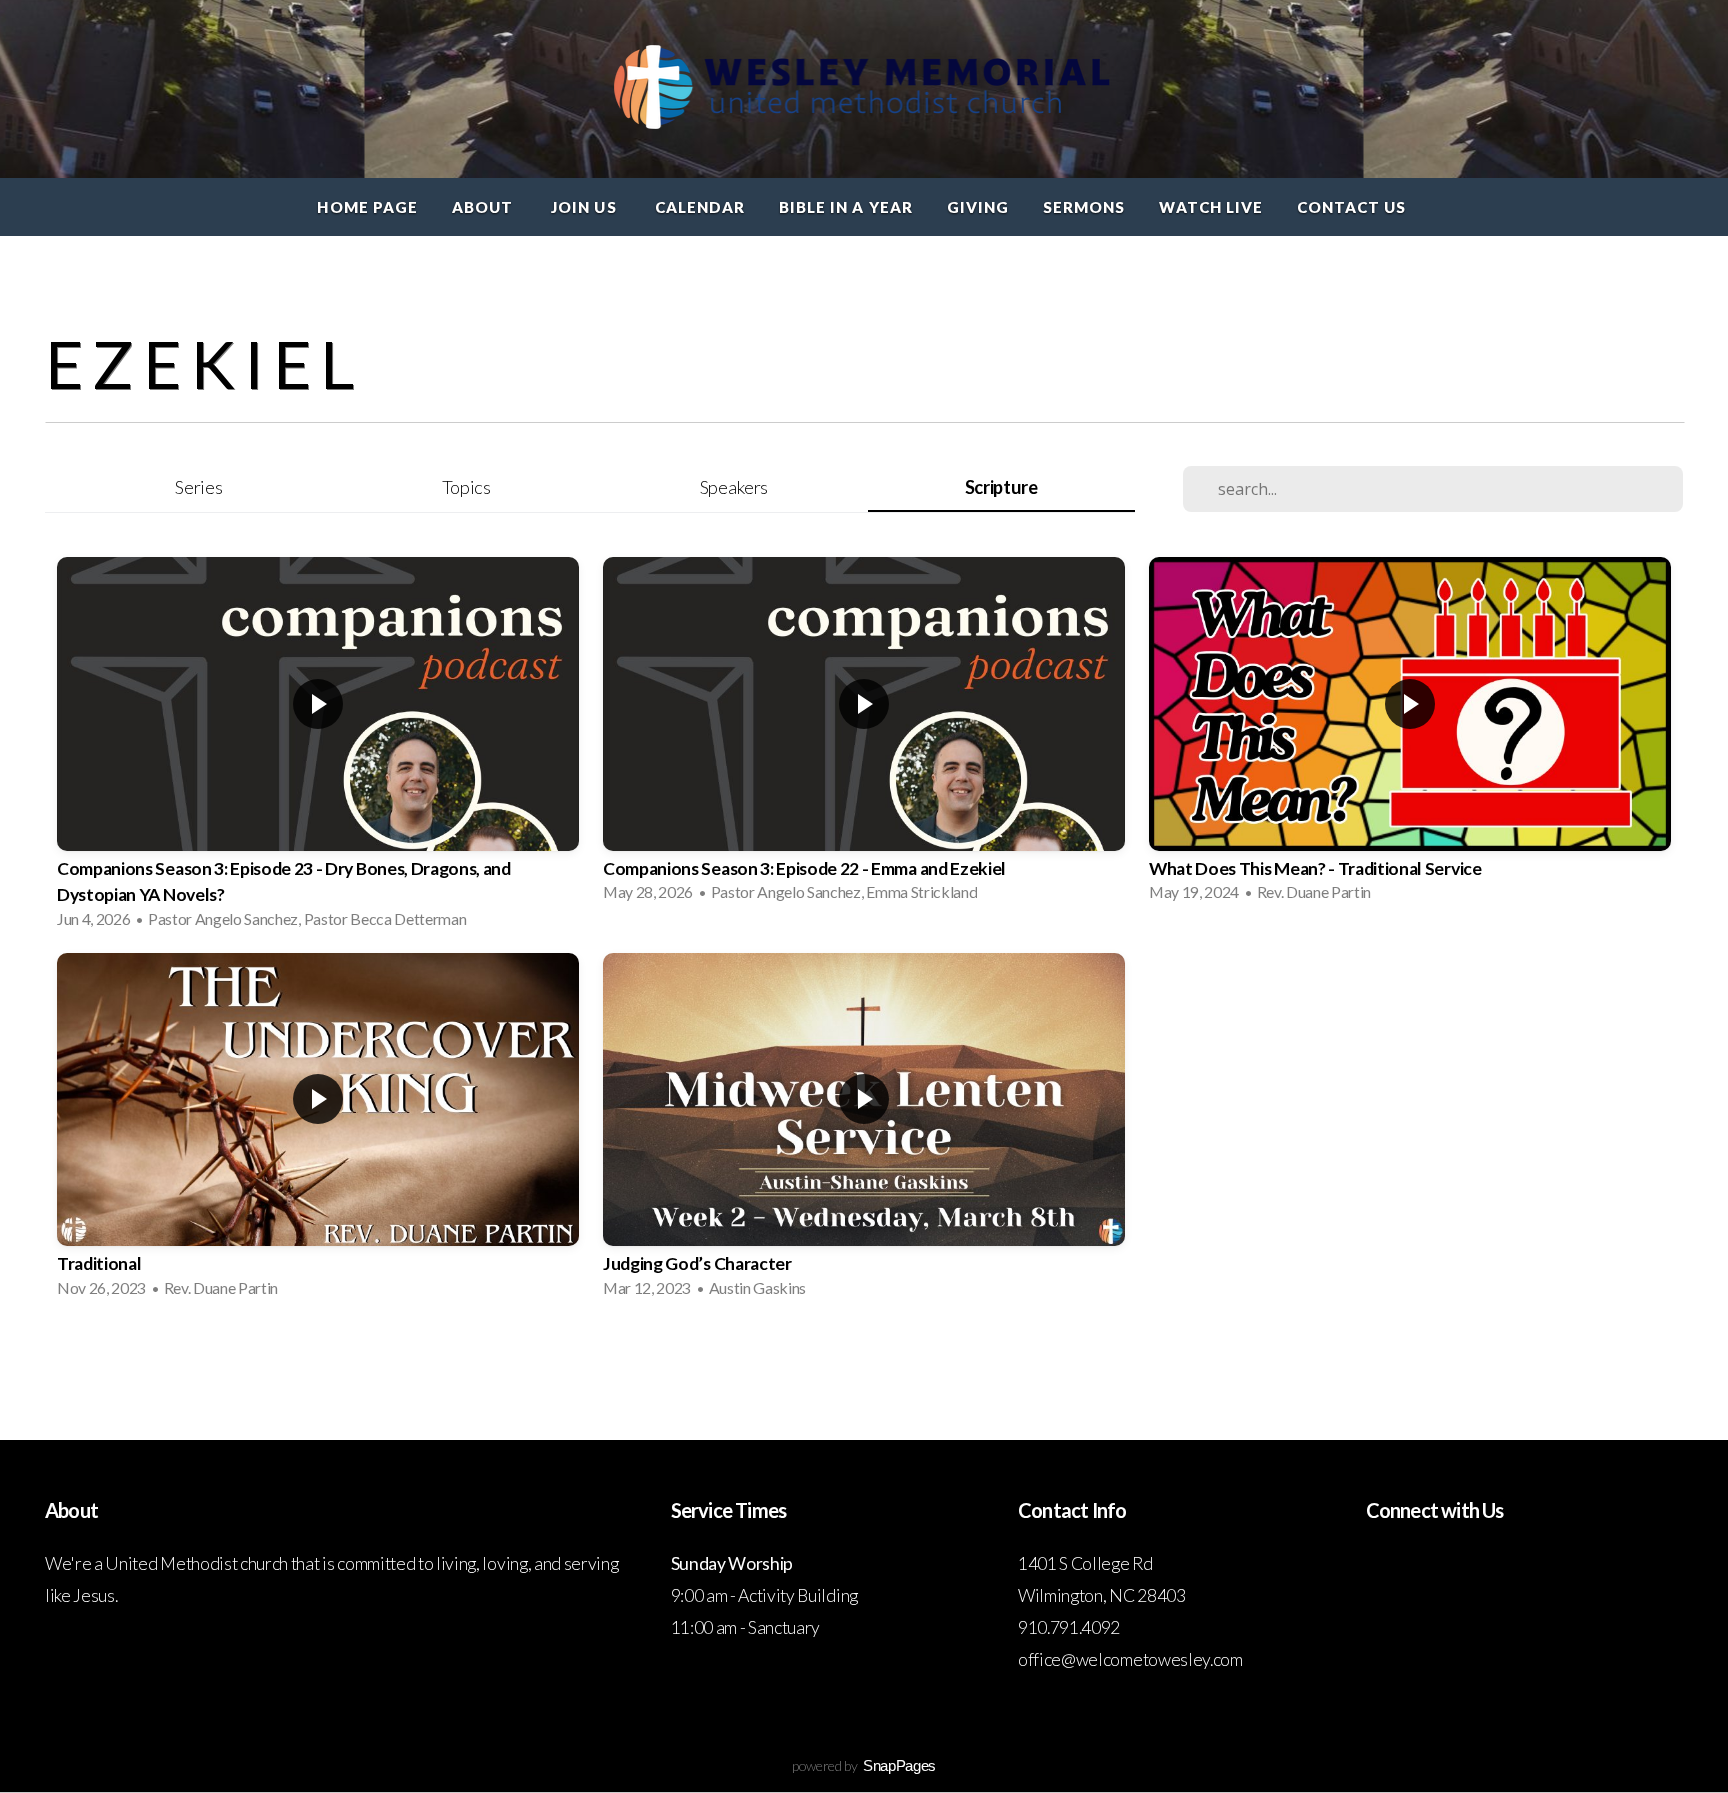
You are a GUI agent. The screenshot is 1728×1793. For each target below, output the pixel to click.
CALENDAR (700, 207)
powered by (864, 1765)
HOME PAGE (367, 207)
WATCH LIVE (1211, 207)
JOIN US (585, 207)
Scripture (1001, 487)
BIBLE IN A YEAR (846, 207)
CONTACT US (1354, 207)
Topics (466, 487)
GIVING (978, 207)
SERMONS (1084, 207)
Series (198, 487)
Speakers (734, 487)
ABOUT (484, 207)
